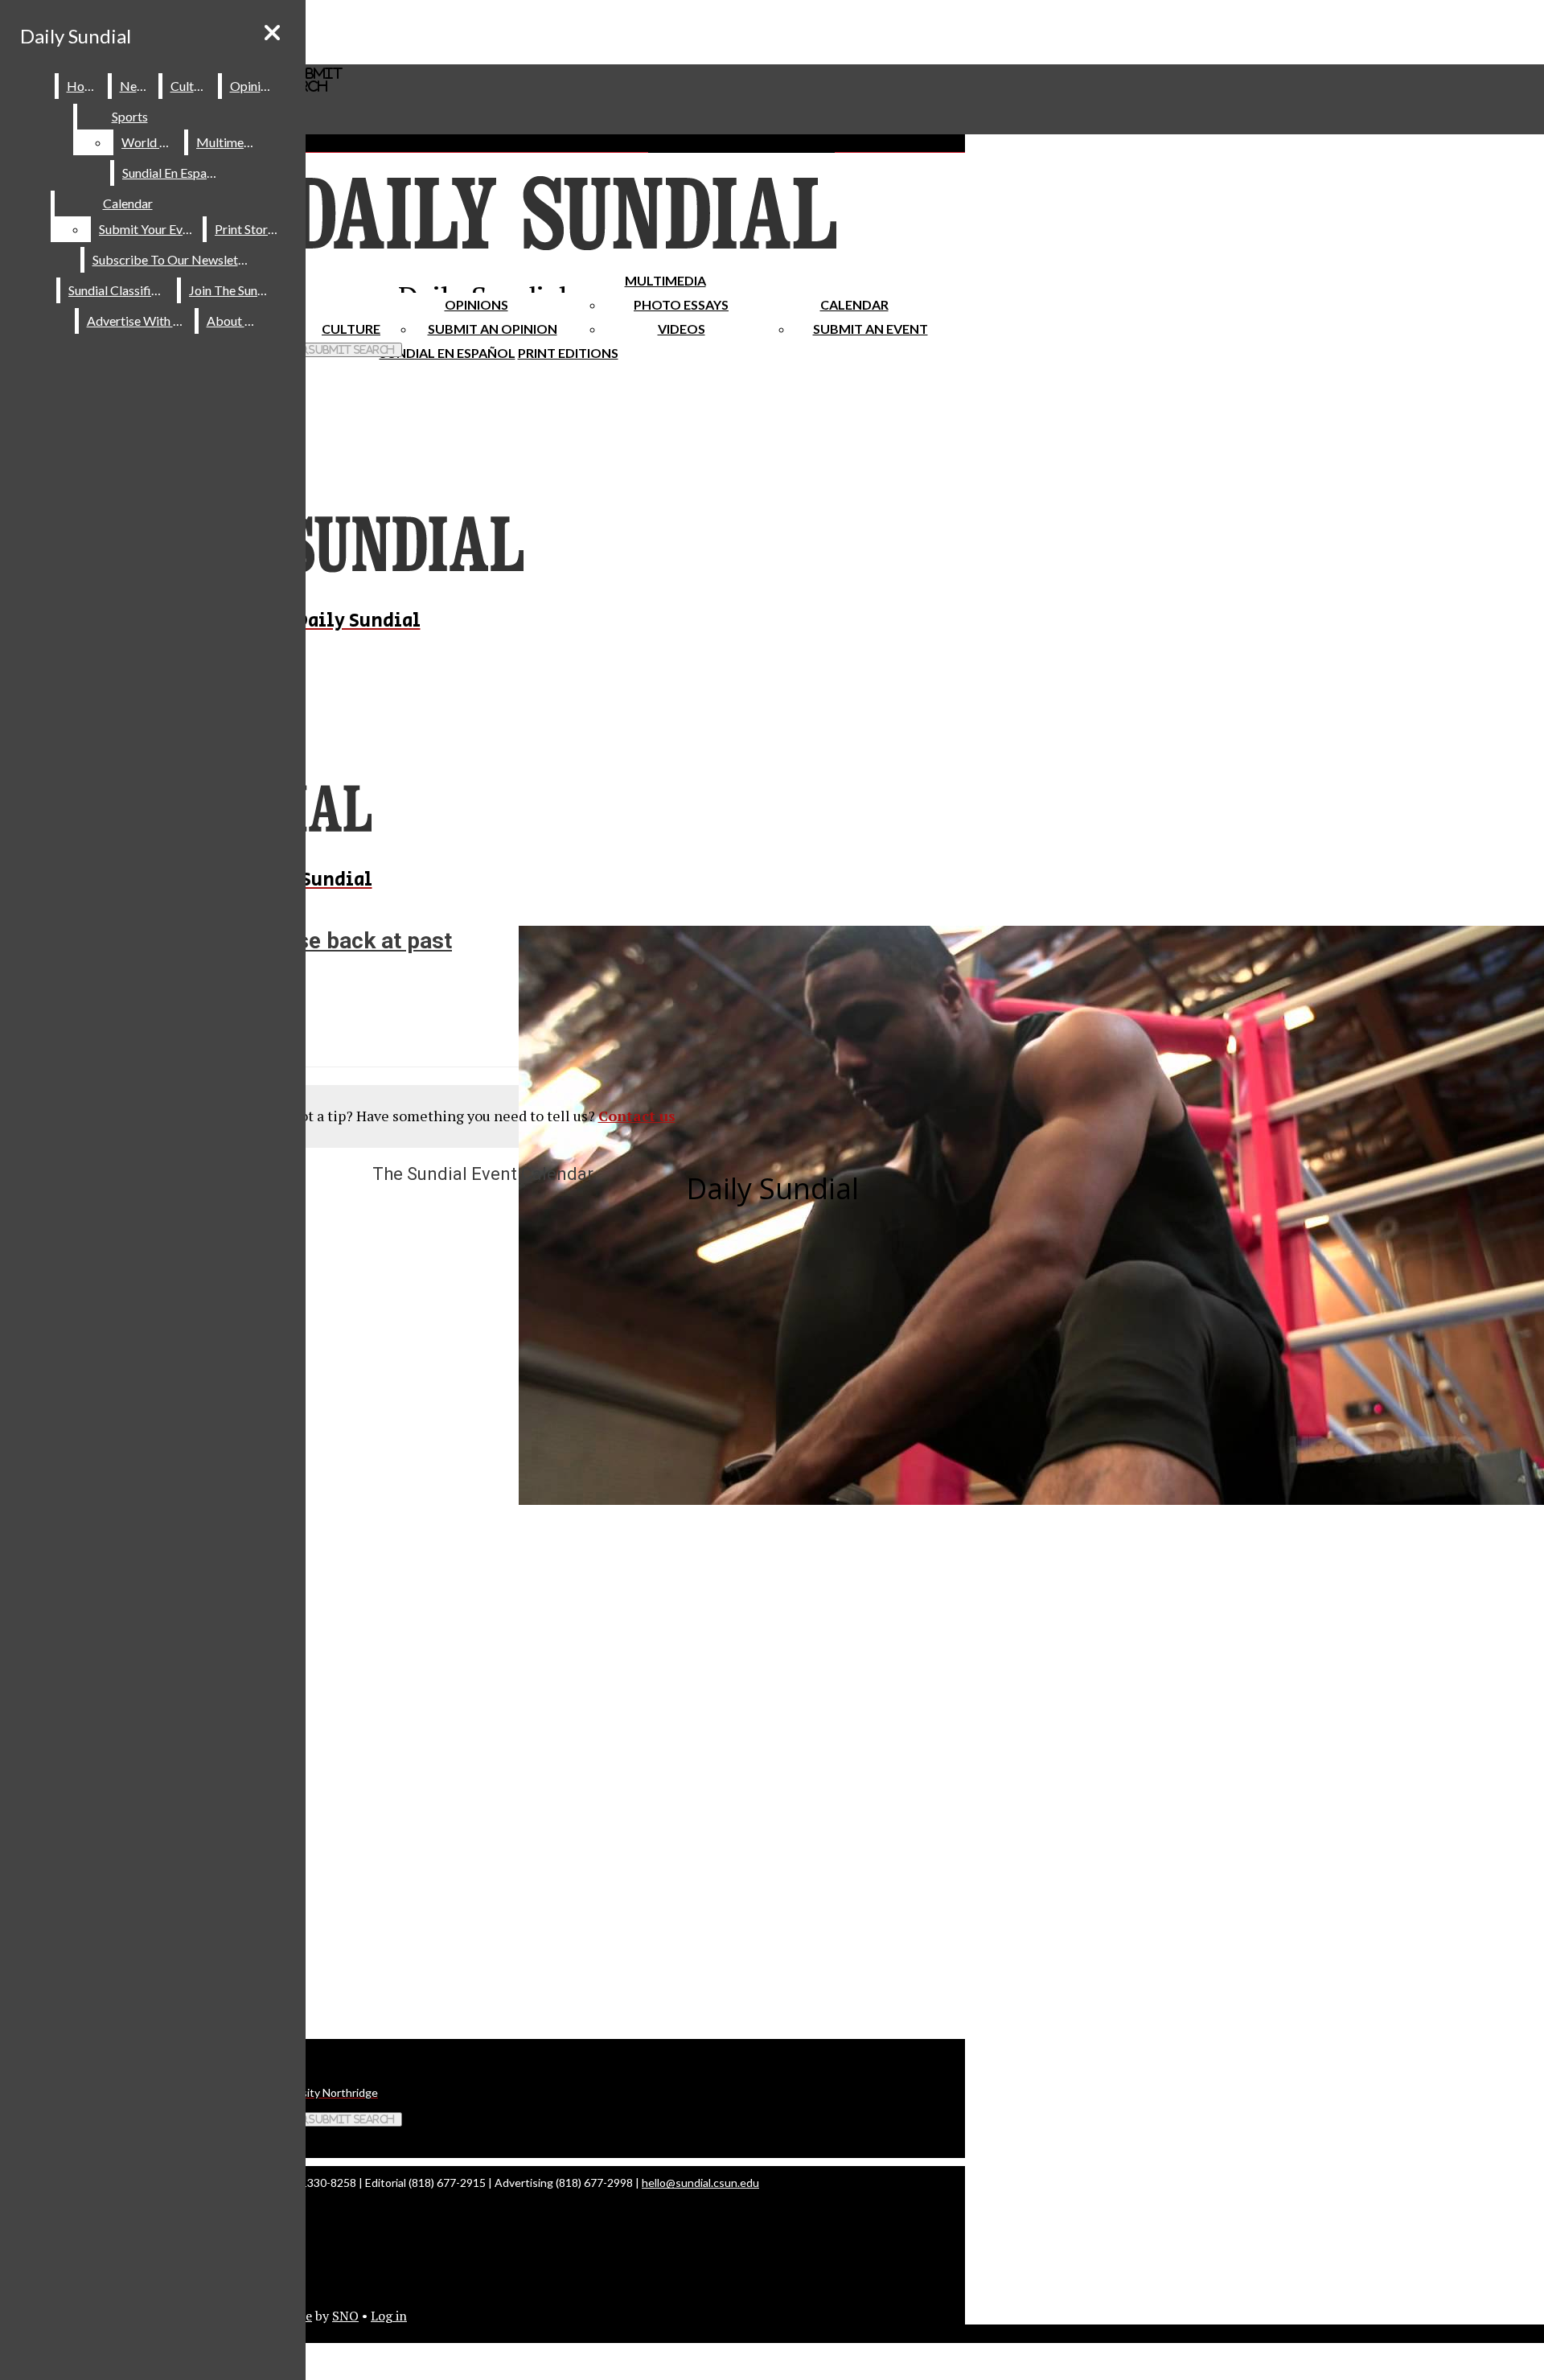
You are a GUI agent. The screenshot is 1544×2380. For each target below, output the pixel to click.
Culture (191, 86)
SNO (345, 2316)
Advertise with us (138, 321)
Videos (682, 329)
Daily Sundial (76, 36)
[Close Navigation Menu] (272, 33)
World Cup (152, 142)
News (136, 86)
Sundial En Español (448, 353)
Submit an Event (871, 329)
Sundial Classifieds (119, 290)
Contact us (637, 1116)
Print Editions (568, 353)
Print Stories (249, 229)
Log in (389, 2316)
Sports (130, 116)
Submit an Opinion (493, 329)
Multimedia (665, 280)
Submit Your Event (150, 229)
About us (233, 321)
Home (84, 86)
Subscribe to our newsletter (173, 259)
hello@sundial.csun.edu (700, 2183)
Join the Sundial (233, 290)
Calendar (854, 304)
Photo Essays (681, 304)
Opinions (476, 304)
